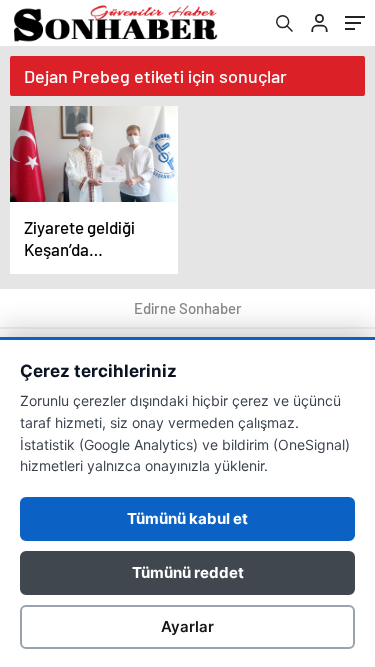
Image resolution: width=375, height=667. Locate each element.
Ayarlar (187, 626)
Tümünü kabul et (187, 518)
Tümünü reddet (188, 572)
